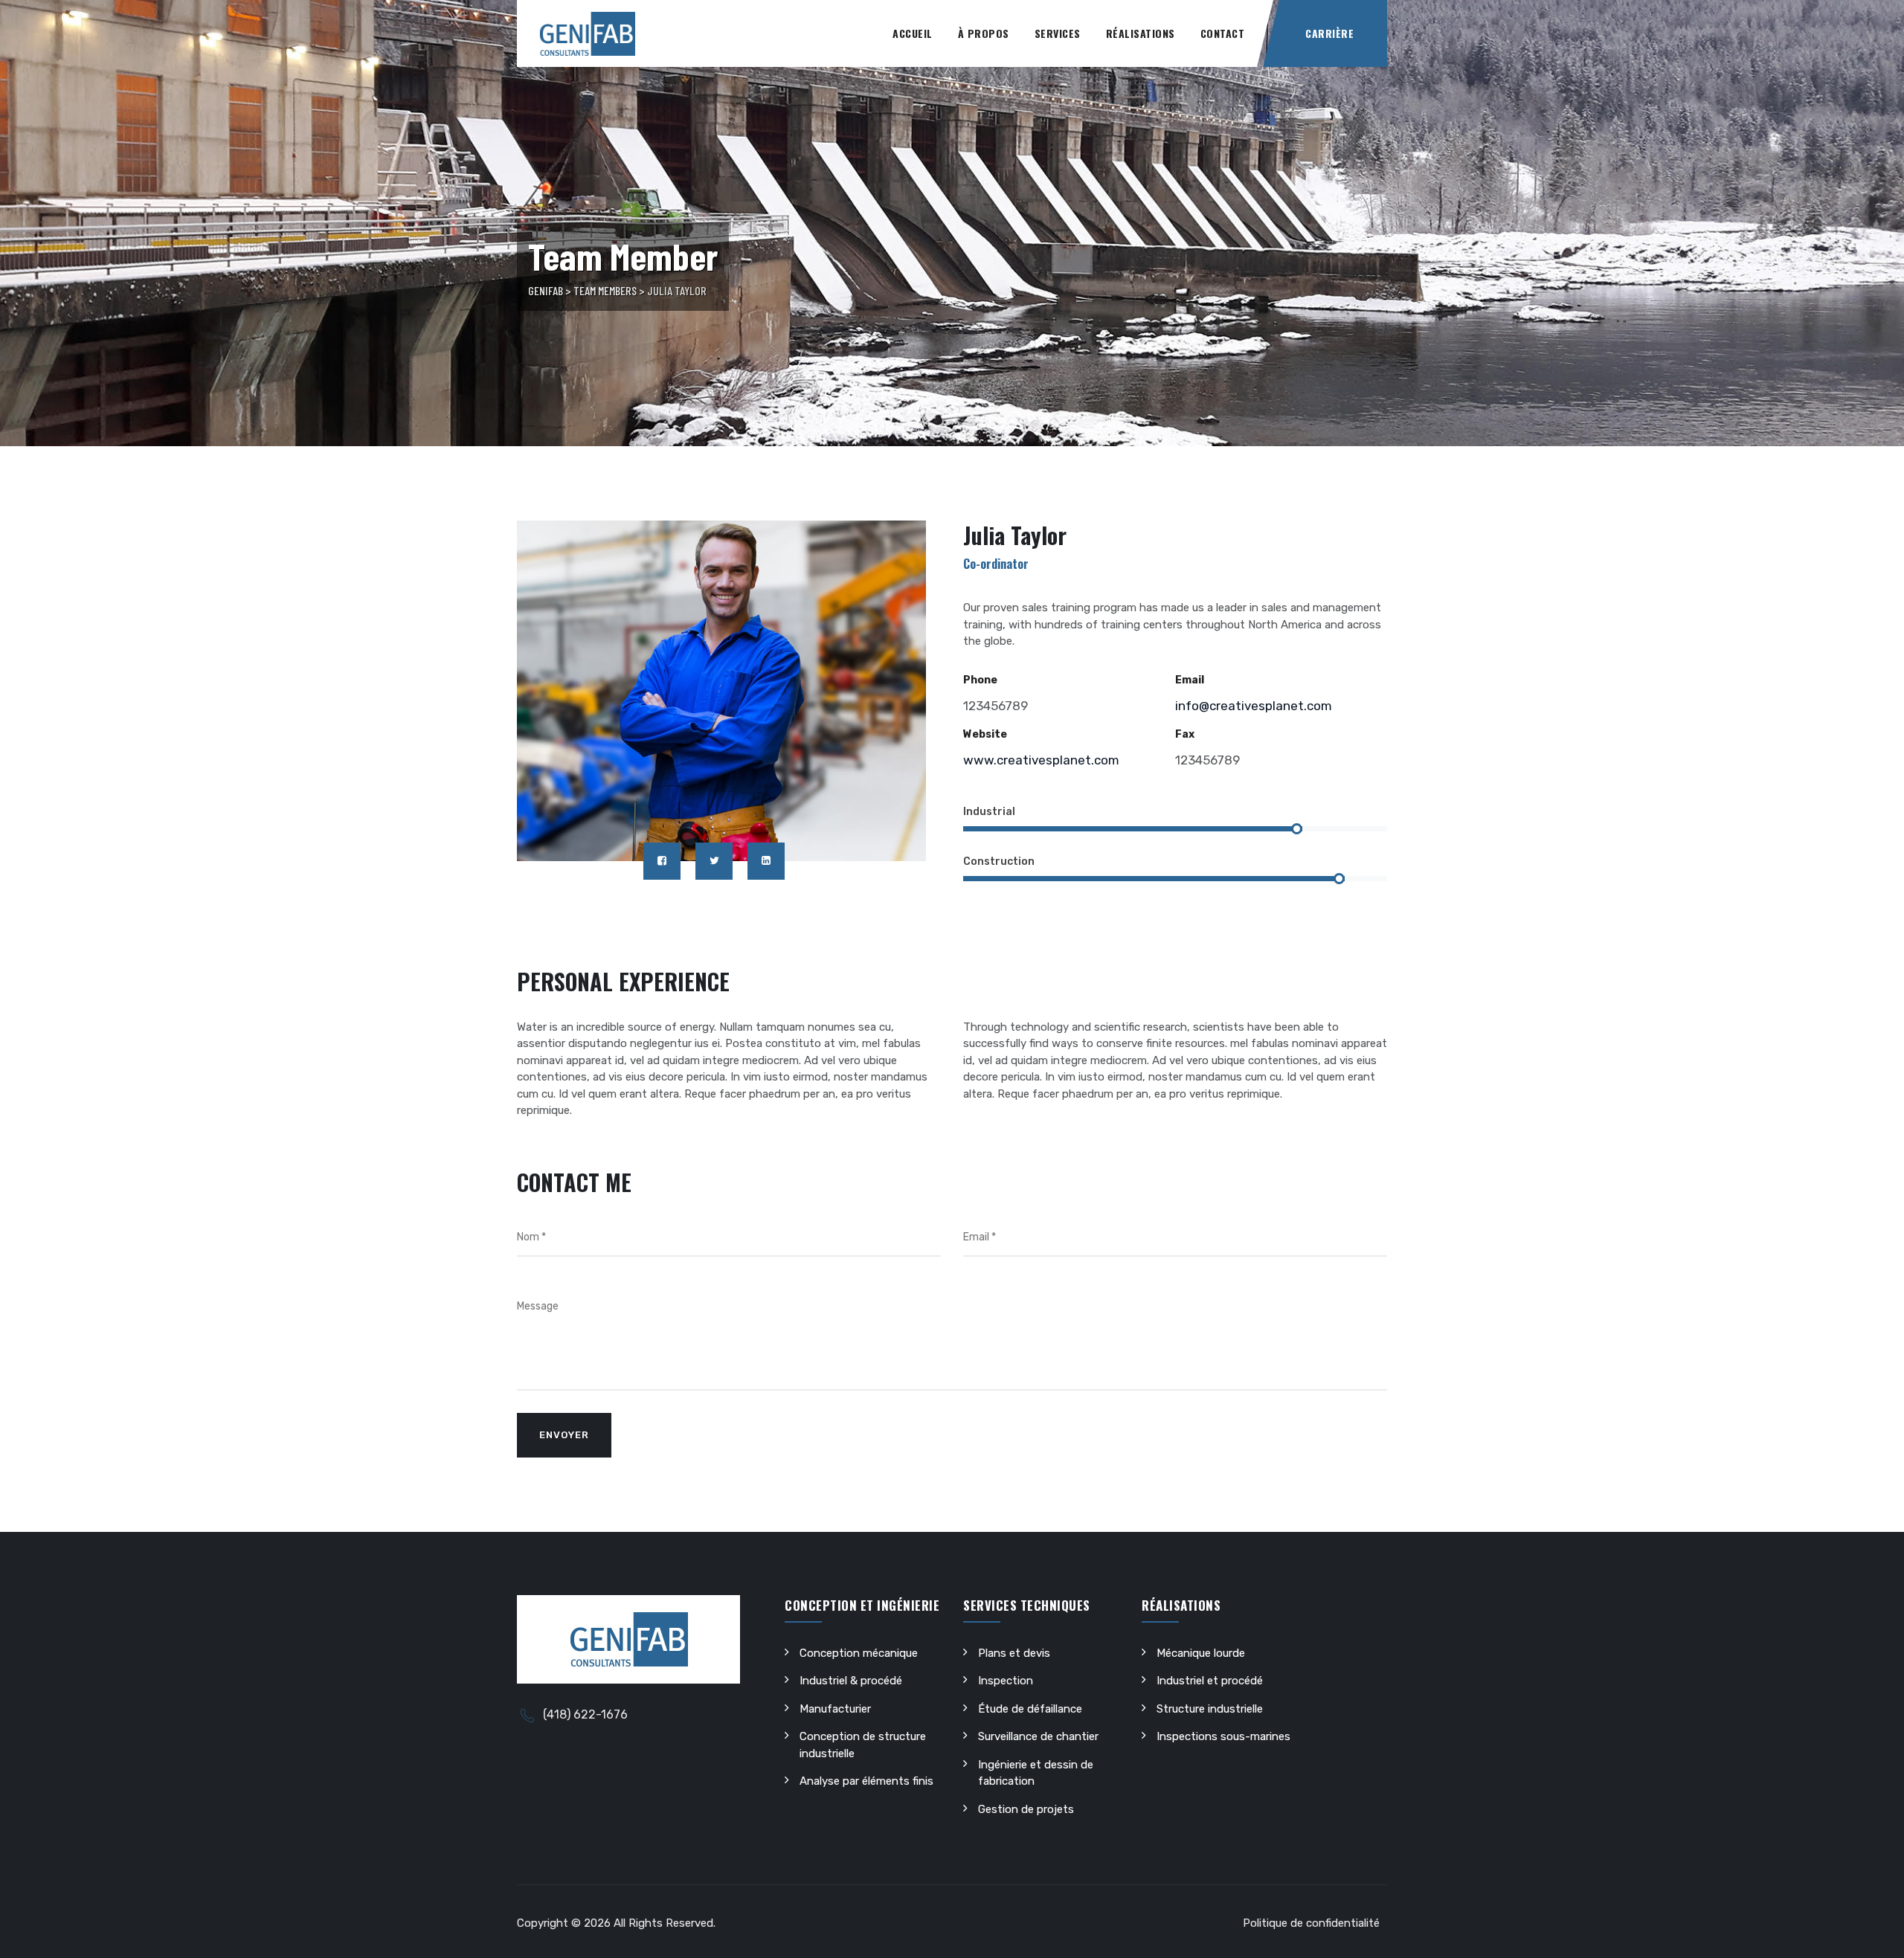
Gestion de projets (1026, 1809)
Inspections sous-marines (1223, 1736)
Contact (1223, 33)
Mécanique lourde (1201, 1653)
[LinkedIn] (766, 861)
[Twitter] (714, 861)
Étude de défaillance (1030, 1709)
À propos (984, 33)
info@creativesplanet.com (1254, 706)
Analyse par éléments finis (866, 1781)
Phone (980, 680)
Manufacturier (835, 1709)
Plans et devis (1014, 1653)
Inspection (1006, 1681)
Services (1058, 33)
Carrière (1329, 33)
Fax (1185, 734)
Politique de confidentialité (1311, 1923)
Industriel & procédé (851, 1681)
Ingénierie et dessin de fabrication (1036, 1773)
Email (1190, 680)
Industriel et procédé (1210, 1681)
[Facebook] (662, 861)
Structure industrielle (1210, 1709)
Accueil (913, 33)
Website (985, 734)
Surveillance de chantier (1038, 1736)
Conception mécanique (859, 1653)
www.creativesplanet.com (1041, 760)
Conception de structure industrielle (863, 1745)
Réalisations (1141, 33)
